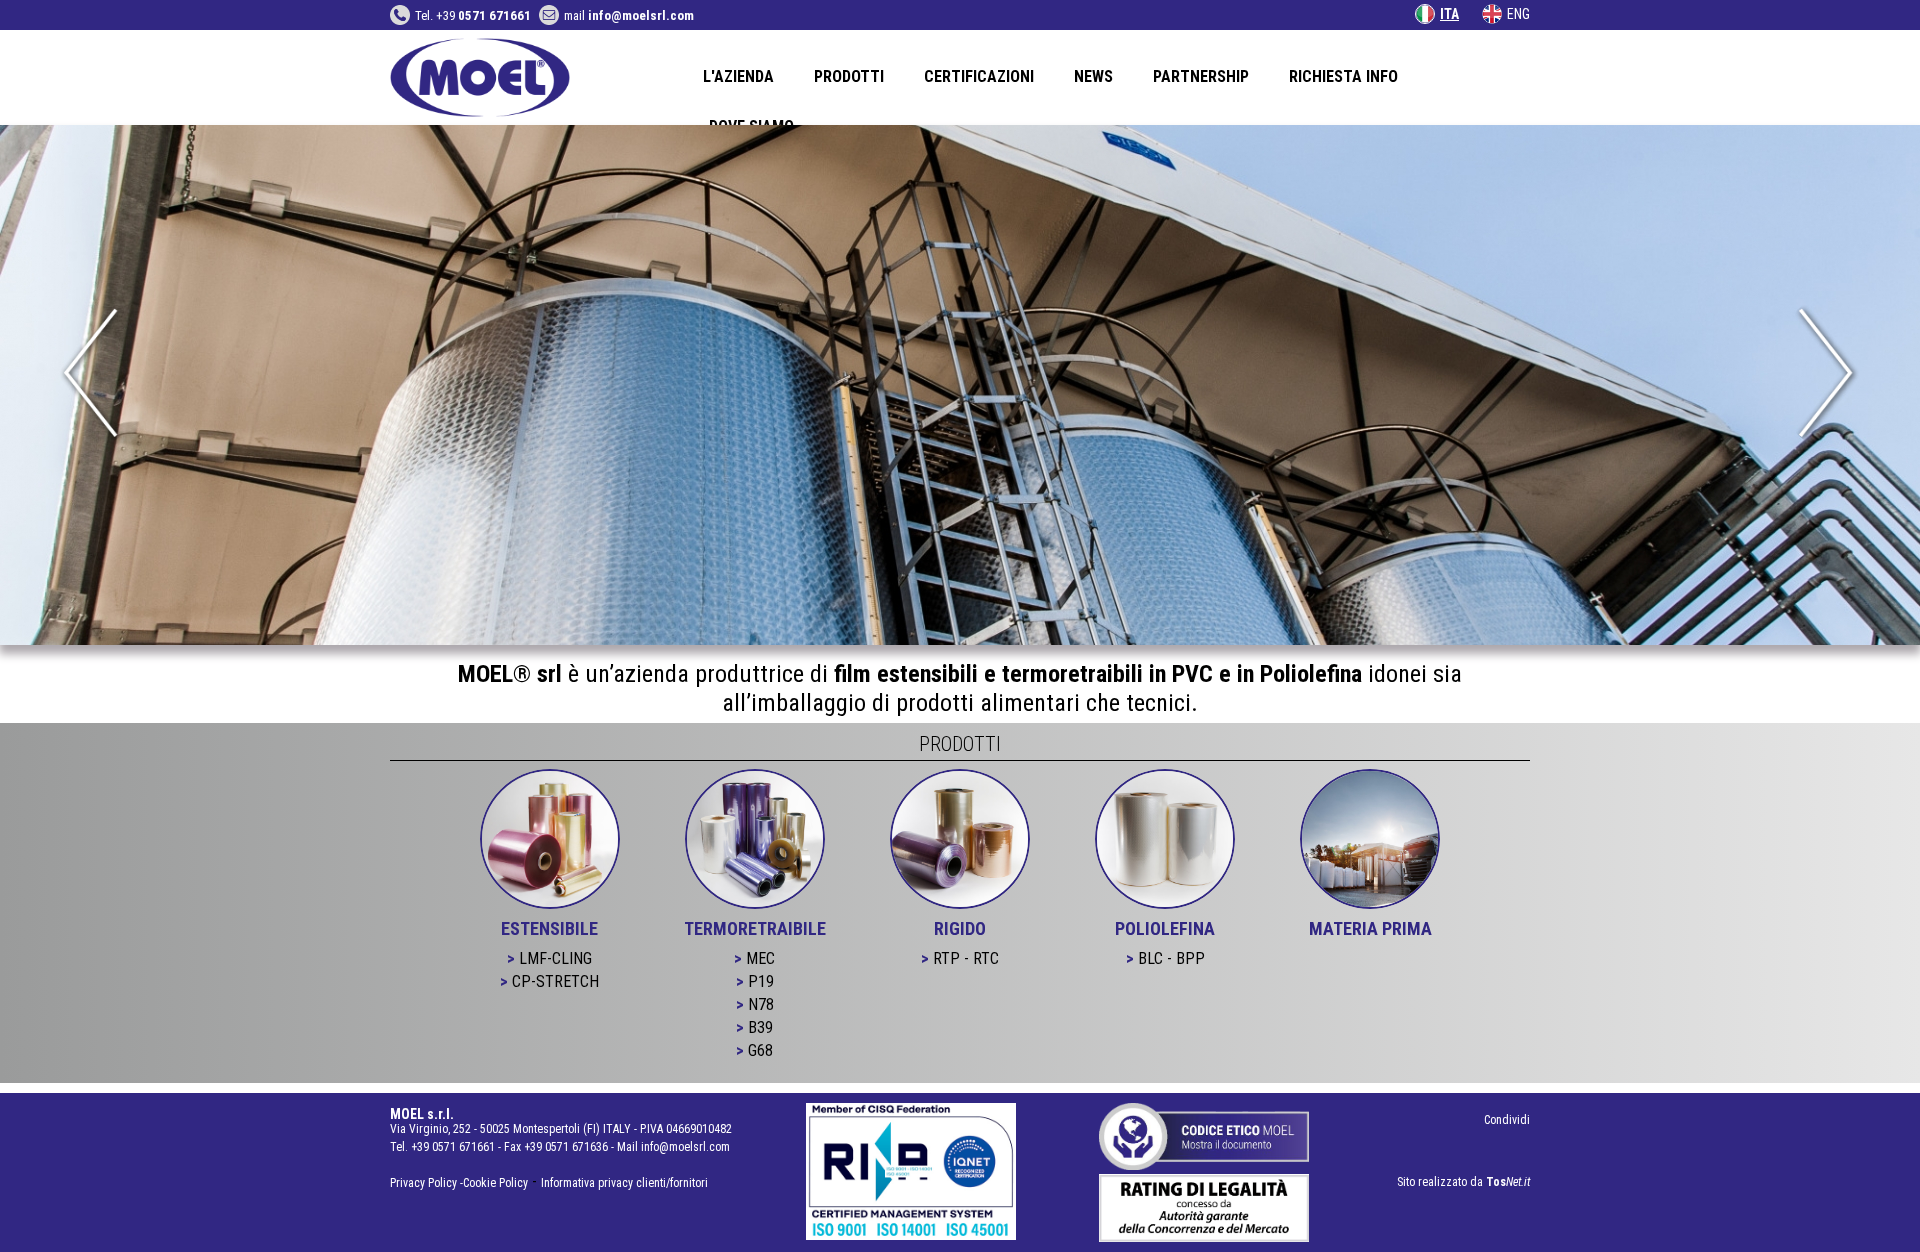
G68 (760, 1050)
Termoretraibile (755, 928)
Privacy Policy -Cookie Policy (459, 1183)
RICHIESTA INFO (1343, 76)
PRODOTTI (849, 76)
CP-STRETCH (555, 981)
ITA (1449, 14)
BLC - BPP (1171, 958)
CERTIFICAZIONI (979, 76)
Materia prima (1370, 928)
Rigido (960, 928)
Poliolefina (1165, 928)
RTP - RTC (966, 958)
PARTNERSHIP (1201, 76)
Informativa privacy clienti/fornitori (624, 1183)
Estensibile (549, 928)
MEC (760, 958)
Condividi (1507, 1120)
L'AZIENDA (738, 76)
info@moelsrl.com (685, 1147)
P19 (761, 981)
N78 (761, 1004)
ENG (1518, 14)
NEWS (1093, 76)
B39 (760, 1027)
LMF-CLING (555, 958)
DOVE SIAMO (751, 126)
